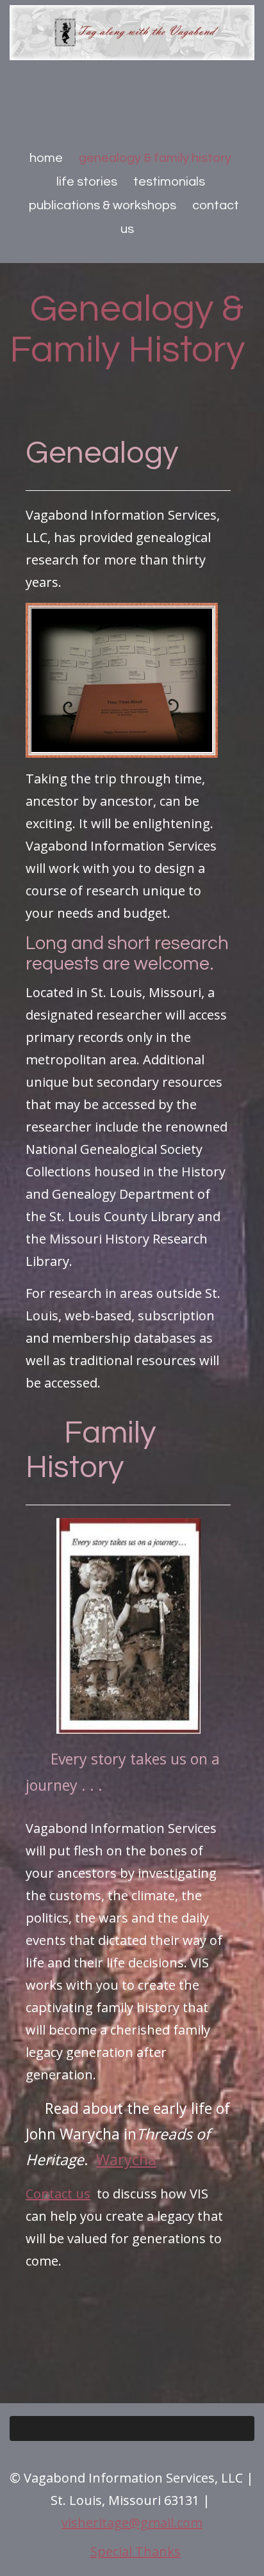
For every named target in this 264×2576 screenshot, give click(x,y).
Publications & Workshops (103, 205)
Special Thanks (136, 2551)
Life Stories (87, 182)
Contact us (58, 2194)
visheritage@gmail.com (132, 2523)
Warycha (126, 2159)
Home (46, 158)
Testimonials (169, 182)
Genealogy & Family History (155, 158)
